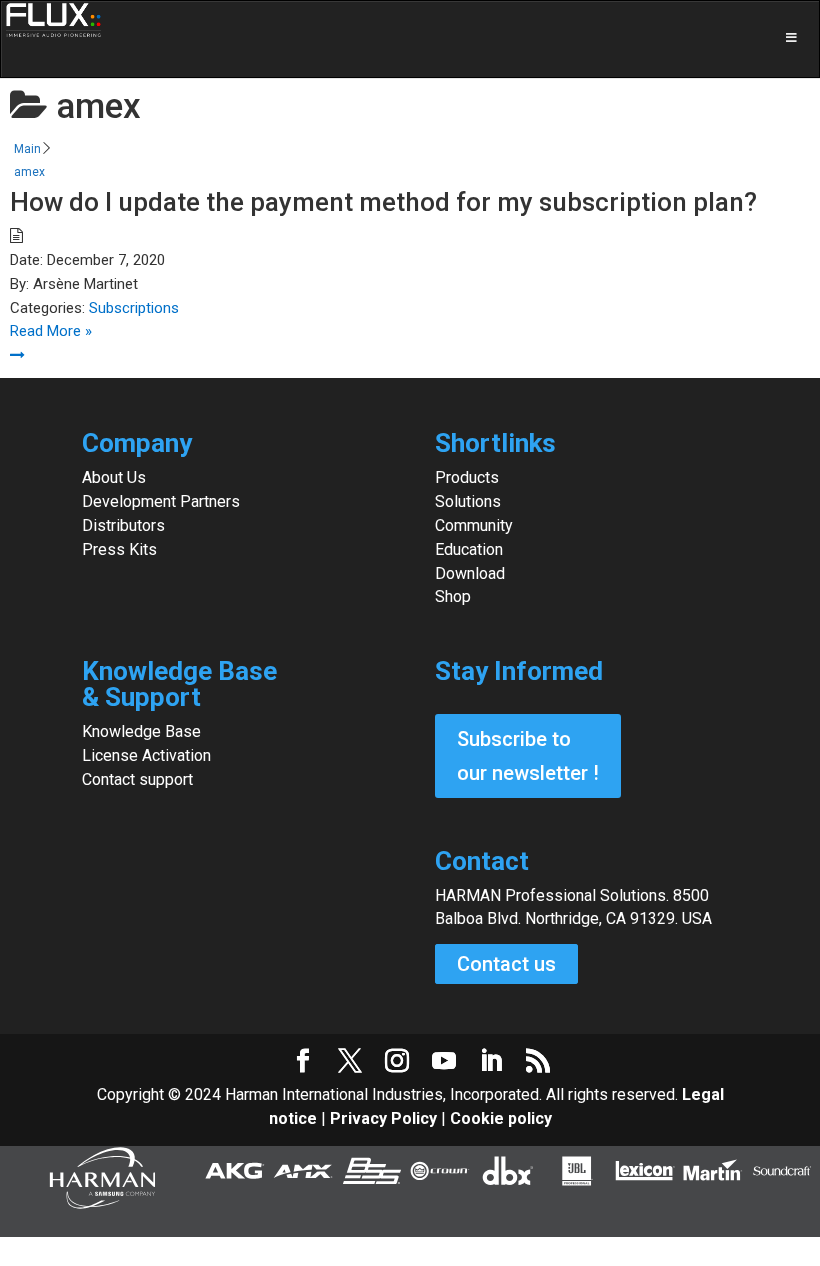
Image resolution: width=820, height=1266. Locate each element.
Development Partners (161, 501)
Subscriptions (134, 308)
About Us (114, 477)
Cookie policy (501, 1118)
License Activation (146, 755)
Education (469, 549)
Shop (453, 596)
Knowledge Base (141, 731)
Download (470, 573)
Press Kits (119, 549)
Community (474, 525)
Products (467, 477)
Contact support (137, 779)
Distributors (123, 525)
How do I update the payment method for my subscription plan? (383, 202)
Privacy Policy (383, 1118)
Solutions (468, 501)
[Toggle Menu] (410, 39)
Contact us (506, 964)
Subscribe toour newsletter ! (528, 756)
